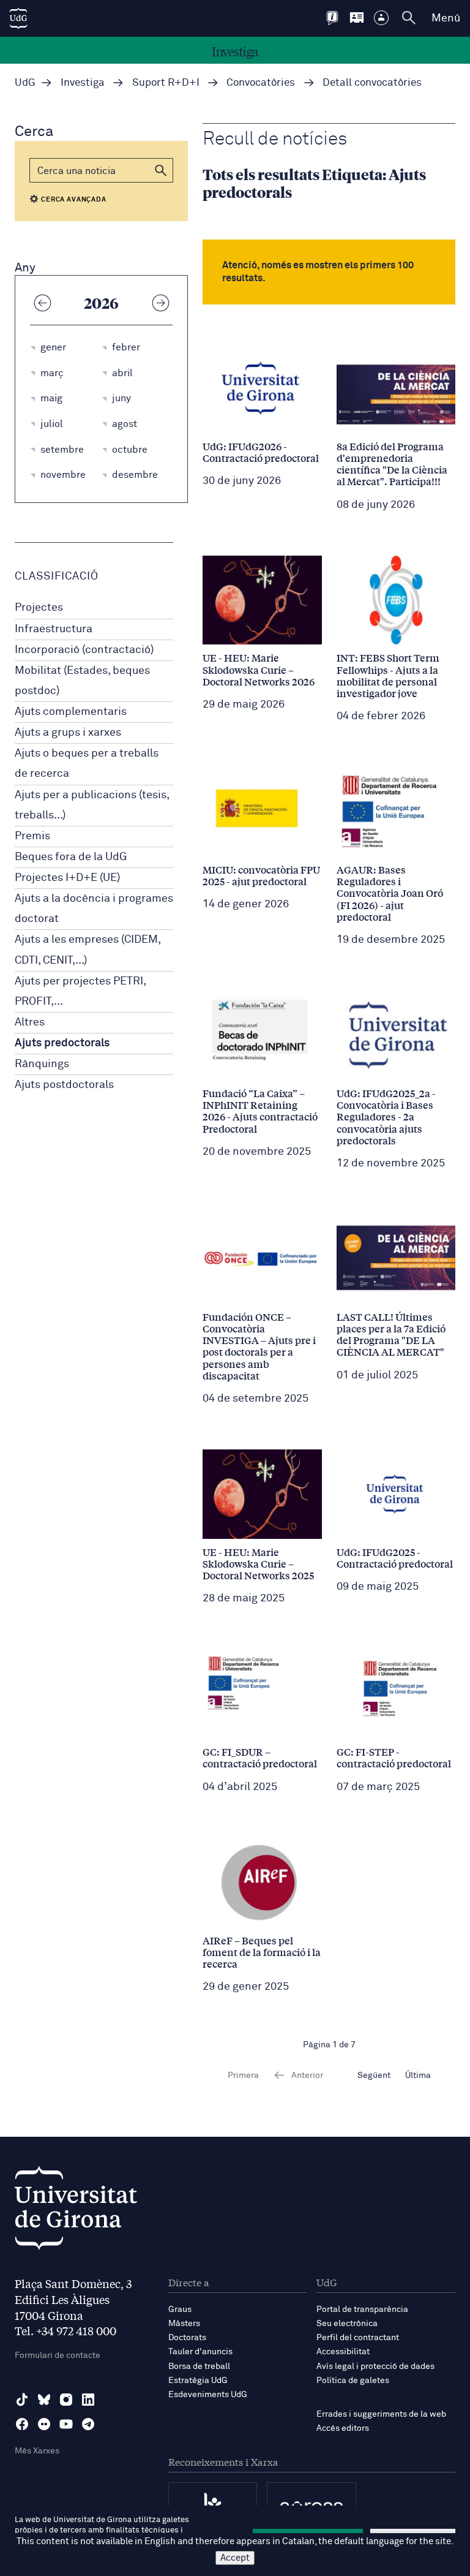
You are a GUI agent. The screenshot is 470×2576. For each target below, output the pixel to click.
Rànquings (42, 1064)
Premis (32, 836)
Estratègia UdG (198, 2381)
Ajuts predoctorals (62, 1043)
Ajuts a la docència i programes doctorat (94, 909)
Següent (374, 2076)
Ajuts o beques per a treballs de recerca (87, 764)
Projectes (39, 608)
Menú (446, 18)
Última (418, 2076)
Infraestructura (54, 629)
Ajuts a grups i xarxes (68, 733)
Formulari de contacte (58, 2355)
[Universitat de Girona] (76, 2211)
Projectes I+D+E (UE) (67, 878)
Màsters (184, 2324)
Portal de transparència (362, 2310)
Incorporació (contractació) (84, 650)
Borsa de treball (199, 2366)
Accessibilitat (343, 2352)
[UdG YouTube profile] (66, 2424)
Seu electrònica (347, 2324)
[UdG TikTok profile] (22, 2400)
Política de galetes (353, 2381)
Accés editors (343, 2428)
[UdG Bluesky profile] (44, 2400)
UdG (25, 83)
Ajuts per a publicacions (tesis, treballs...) (92, 805)
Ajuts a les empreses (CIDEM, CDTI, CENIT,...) (88, 950)
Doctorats (187, 2338)
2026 (101, 303)
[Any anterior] (42, 303)
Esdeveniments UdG (208, 2395)
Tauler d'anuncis (200, 2352)
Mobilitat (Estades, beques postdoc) (82, 681)
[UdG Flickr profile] (44, 2424)
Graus (180, 2310)
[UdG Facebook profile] (22, 2424)
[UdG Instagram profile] (66, 2400)
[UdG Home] (18, 18)
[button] (161, 170)
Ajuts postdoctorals (64, 1085)
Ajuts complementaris (71, 712)
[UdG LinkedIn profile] (88, 2400)
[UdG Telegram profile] (88, 2424)
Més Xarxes (37, 2451)
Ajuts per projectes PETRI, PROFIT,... (80, 991)
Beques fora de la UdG (71, 857)
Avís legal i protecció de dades (375, 2366)
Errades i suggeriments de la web (381, 2414)
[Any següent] (160, 303)
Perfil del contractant (358, 2338)
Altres (30, 1022)
